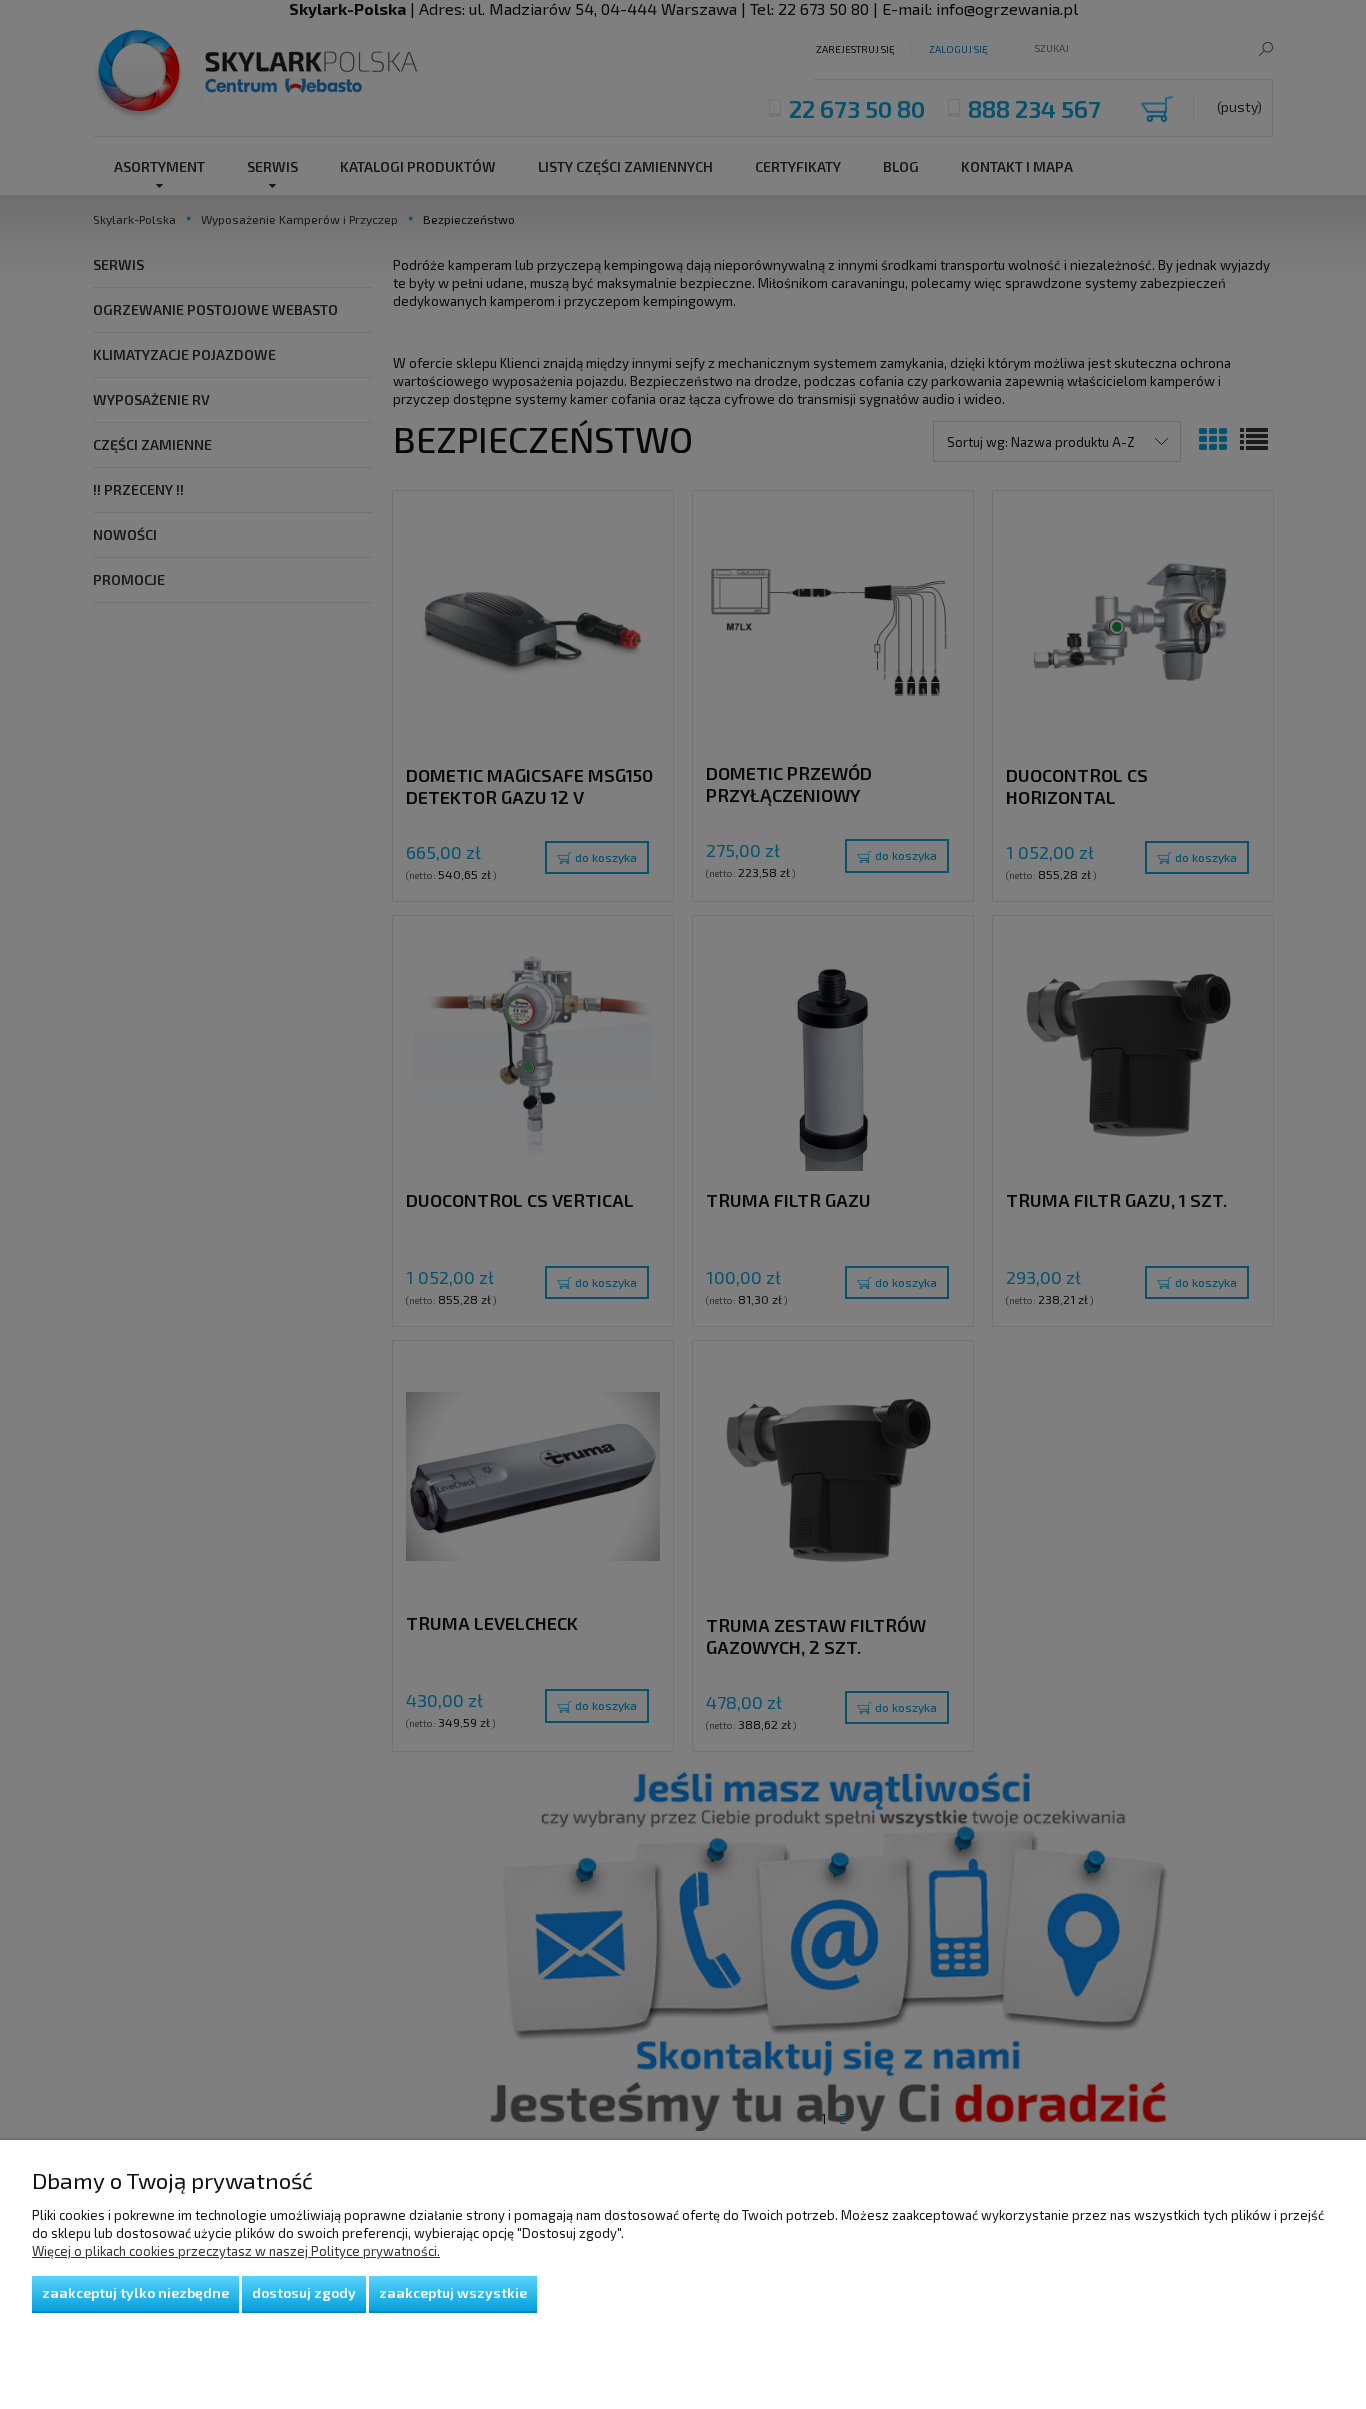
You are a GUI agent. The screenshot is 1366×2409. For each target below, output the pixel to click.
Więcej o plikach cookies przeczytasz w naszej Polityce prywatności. (236, 2251)
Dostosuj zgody (304, 2292)
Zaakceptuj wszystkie (453, 2292)
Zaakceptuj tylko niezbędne (135, 2292)
